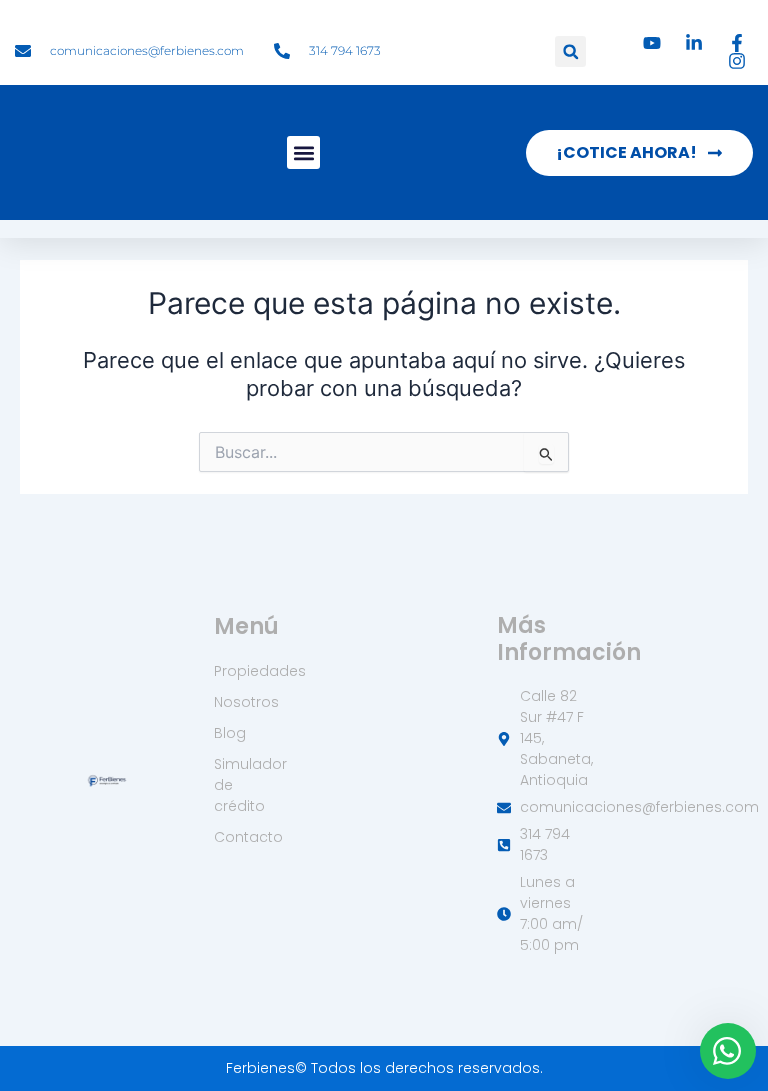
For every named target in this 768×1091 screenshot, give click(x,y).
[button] (570, 51)
